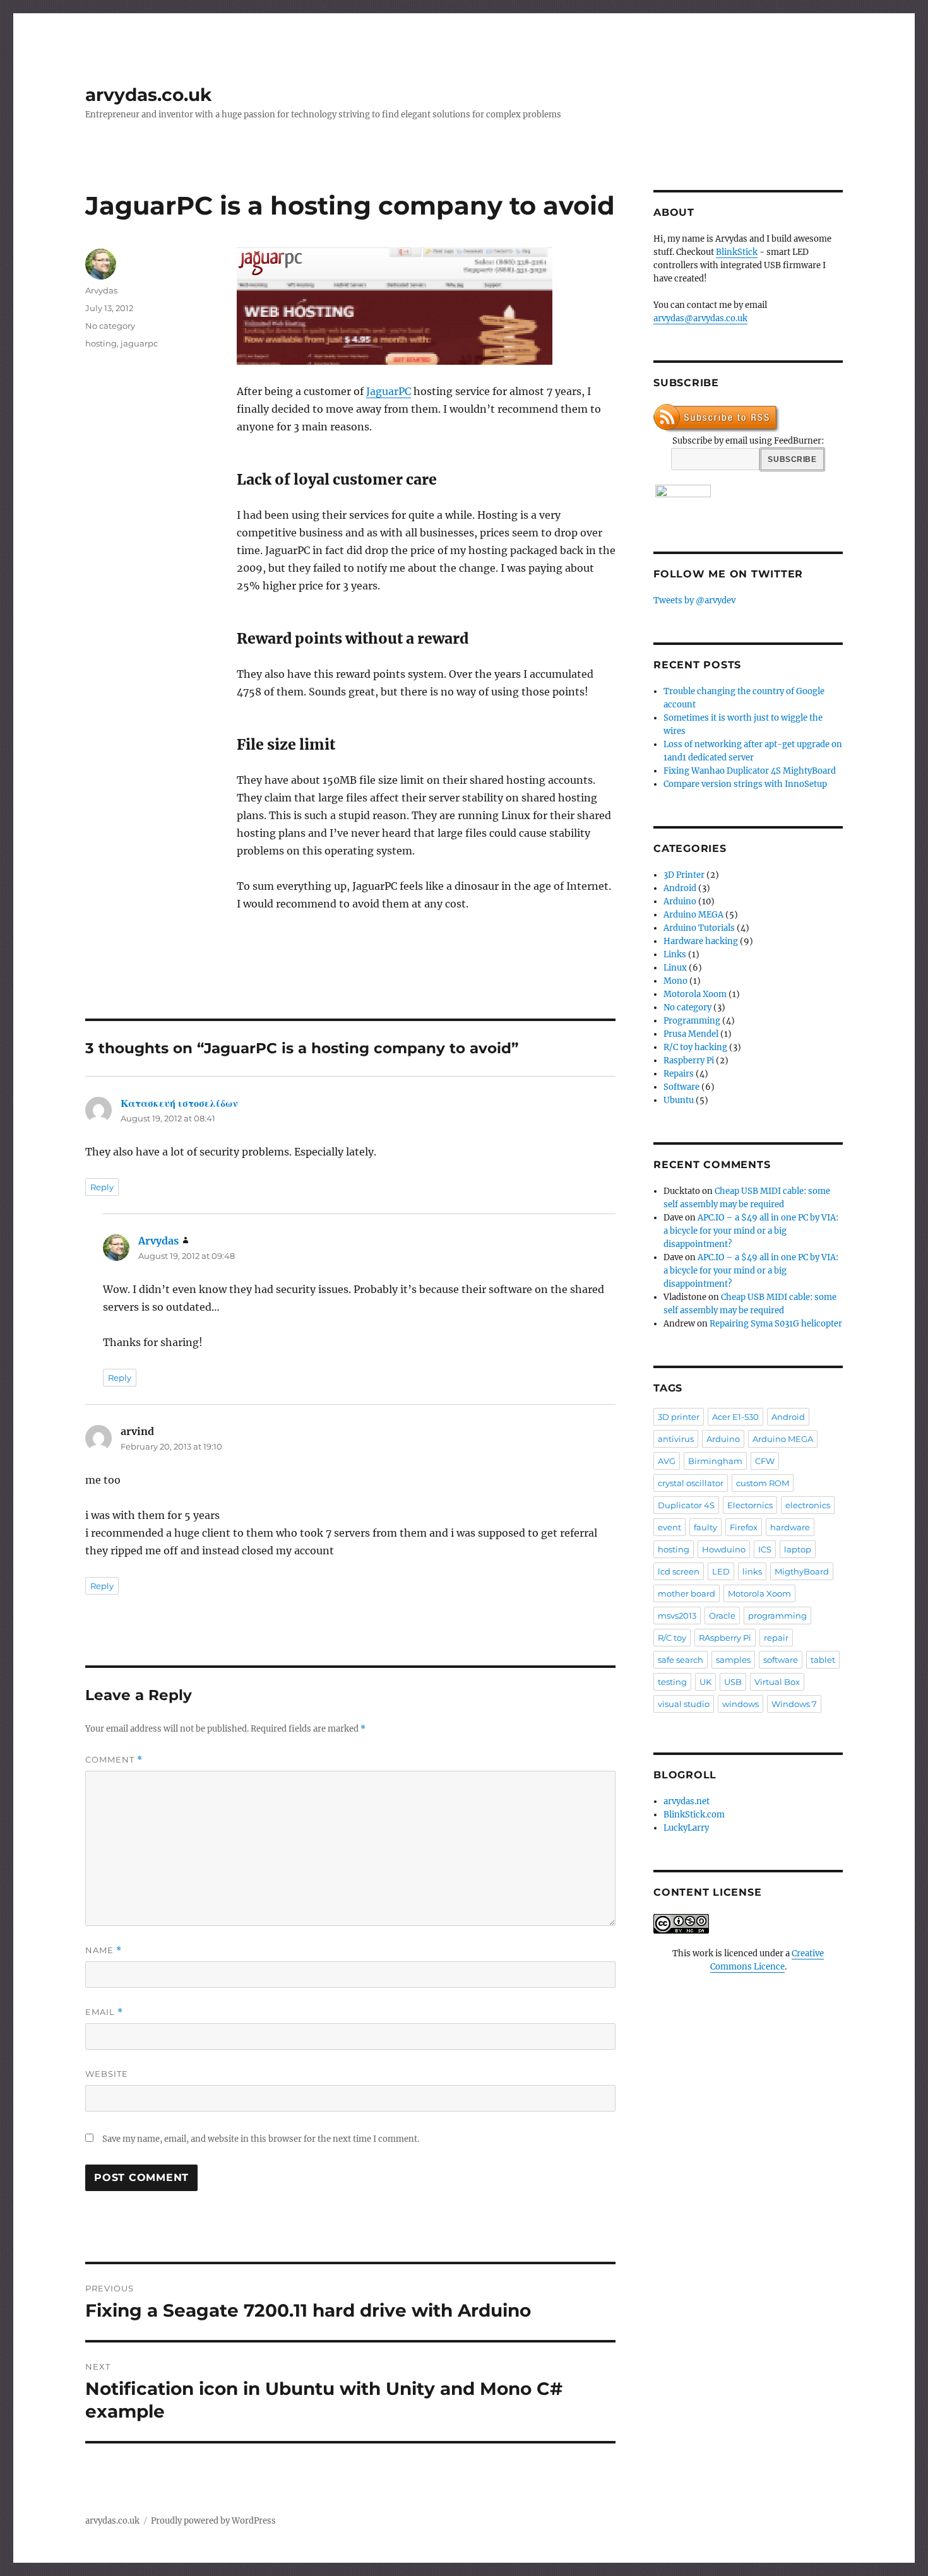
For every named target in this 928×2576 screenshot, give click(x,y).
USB (733, 1682)
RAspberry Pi (725, 1638)
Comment (114, 1760)
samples (733, 1660)
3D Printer (684, 875)
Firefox (744, 1527)
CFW (765, 1461)
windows (741, 1704)
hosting (101, 343)
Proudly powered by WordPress (213, 2521)
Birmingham (715, 1461)
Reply (102, 1187)
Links (675, 954)
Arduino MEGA (693, 915)
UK (705, 1682)
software (781, 1660)
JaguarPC (389, 391)
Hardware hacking (701, 941)
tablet (823, 1660)
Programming (692, 1021)
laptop (798, 1549)
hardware (790, 1527)
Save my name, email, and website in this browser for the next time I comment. (261, 2139)
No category (110, 326)
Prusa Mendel (691, 1034)
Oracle (722, 1616)
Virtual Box (777, 1682)
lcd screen (679, 1571)
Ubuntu (679, 1100)
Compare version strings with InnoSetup (745, 784)
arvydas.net (687, 1801)
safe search (681, 1660)
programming (777, 1616)
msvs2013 (677, 1616)
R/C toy (672, 1638)
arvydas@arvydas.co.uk (700, 318)
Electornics (750, 1505)
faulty (705, 1527)
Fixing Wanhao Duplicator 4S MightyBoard (750, 771)
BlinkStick (737, 252)
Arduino (680, 901)
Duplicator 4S (686, 1505)
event (669, 1527)
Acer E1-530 (735, 1417)
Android (680, 888)
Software (681, 1087)
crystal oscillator (691, 1483)
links (752, 1571)
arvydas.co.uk (148, 95)
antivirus (676, 1439)
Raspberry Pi (689, 1061)
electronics (808, 1505)
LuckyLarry (686, 1828)
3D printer (679, 1417)
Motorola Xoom (695, 994)
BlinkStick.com (694, 1815)
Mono (675, 981)
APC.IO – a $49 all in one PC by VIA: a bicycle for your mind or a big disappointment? (751, 1231)
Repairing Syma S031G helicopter (776, 1324)
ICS (765, 1549)
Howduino (724, 1549)
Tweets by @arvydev (694, 600)
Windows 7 (794, 1704)
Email (104, 2012)
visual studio (684, 1704)
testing (672, 1682)
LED (721, 1571)
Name (104, 1950)
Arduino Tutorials (699, 928)
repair (776, 1638)
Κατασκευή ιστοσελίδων (179, 1103)
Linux (675, 968)
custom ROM (763, 1483)
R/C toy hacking (695, 1047)
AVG (667, 1461)
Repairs (679, 1074)
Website (107, 2074)
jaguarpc (139, 343)
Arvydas (101, 290)
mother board (687, 1593)
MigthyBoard (802, 1571)
